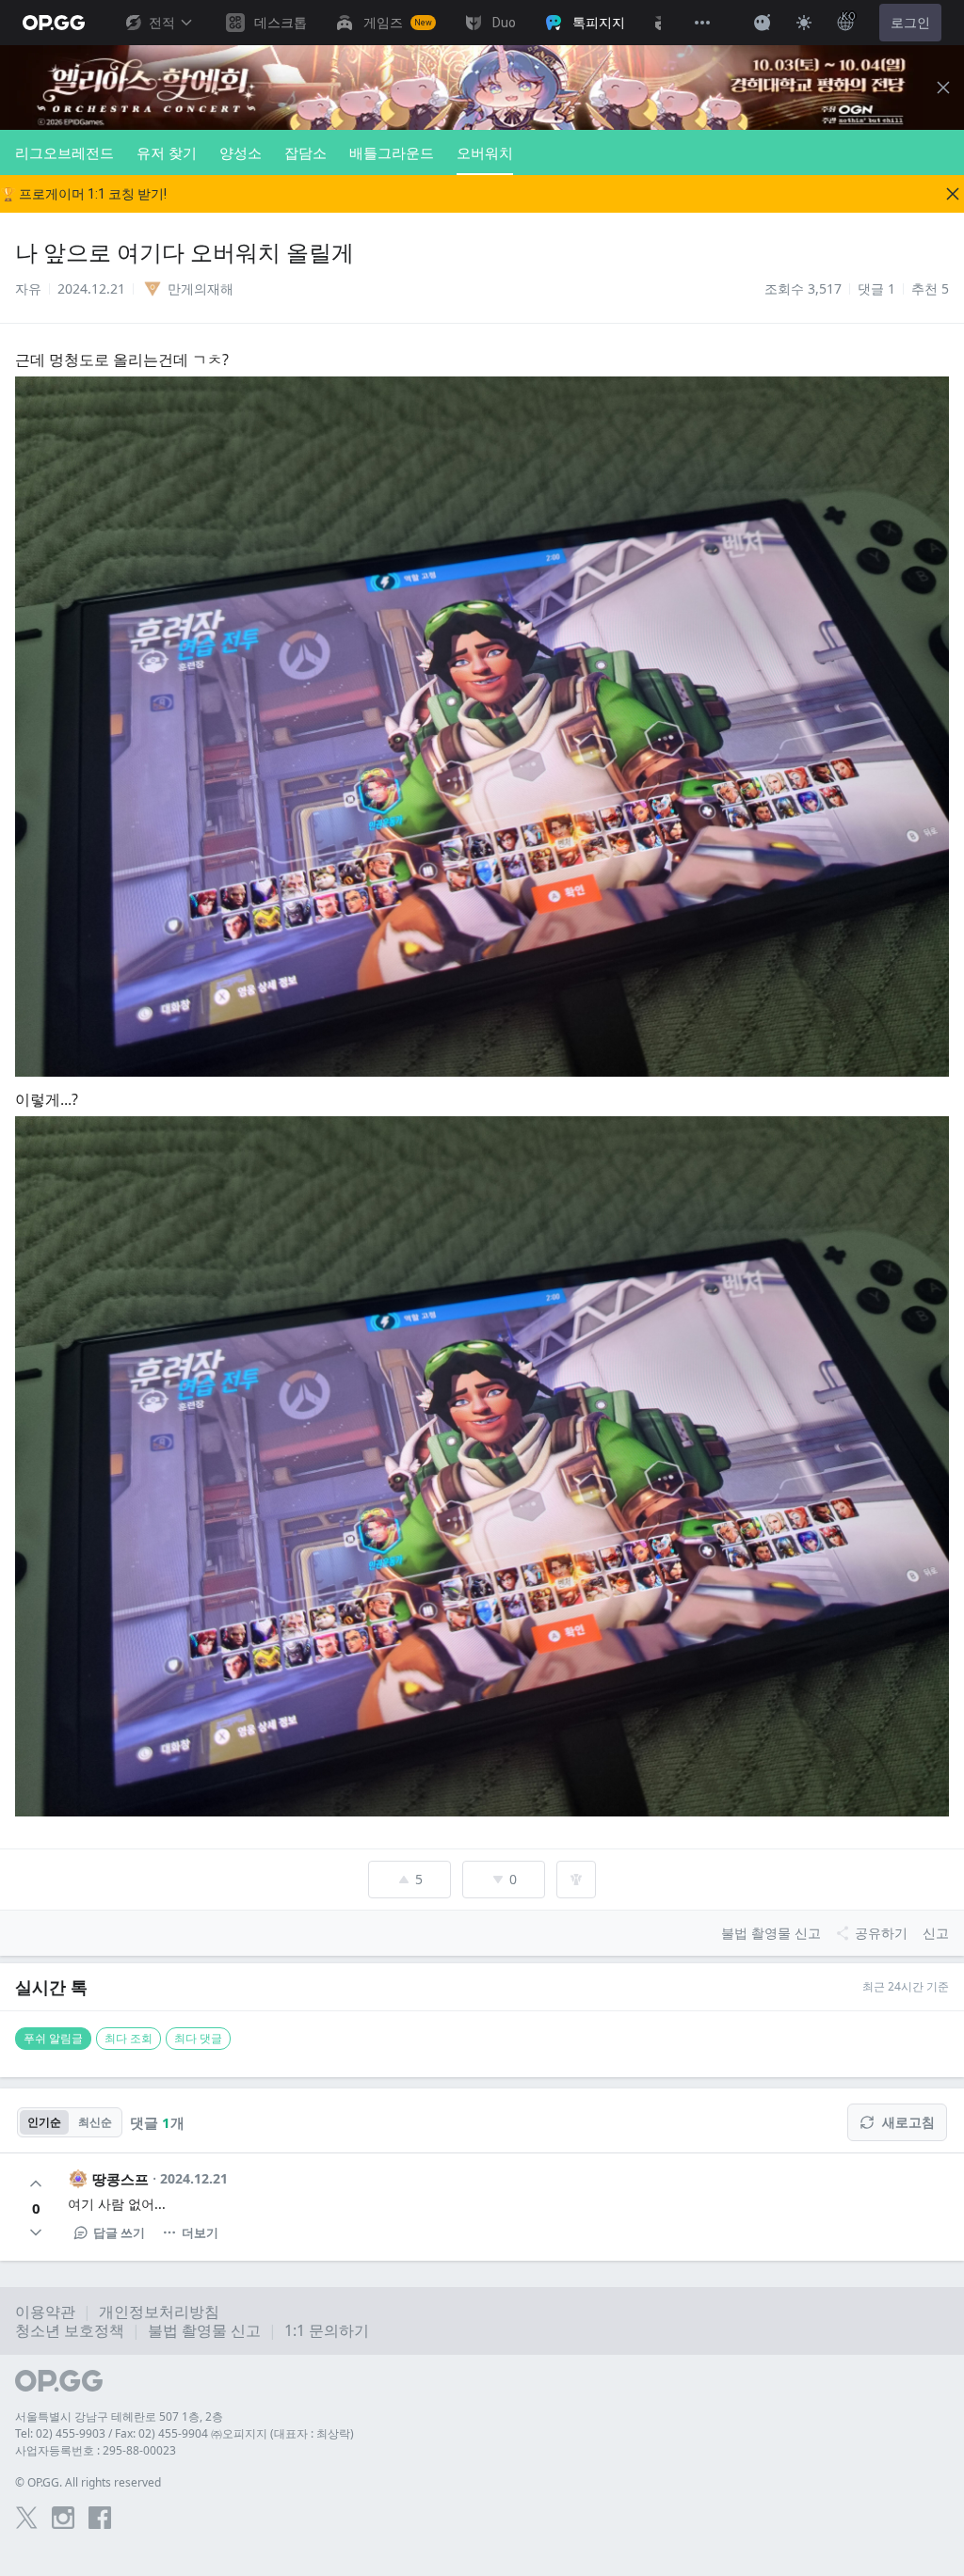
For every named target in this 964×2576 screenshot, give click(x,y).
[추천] (36, 2184)
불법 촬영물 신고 (204, 2330)
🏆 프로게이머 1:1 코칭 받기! (83, 194)
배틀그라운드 (392, 152)
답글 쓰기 (119, 2232)
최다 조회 (129, 2038)
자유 (28, 288)
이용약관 (45, 2312)
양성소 (241, 152)
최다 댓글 (198, 2038)
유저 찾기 (167, 152)
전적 (162, 23)
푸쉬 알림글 (53, 2038)
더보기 (200, 2232)
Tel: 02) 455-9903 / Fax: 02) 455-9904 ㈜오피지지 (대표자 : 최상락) (185, 2433)
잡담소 (305, 152)
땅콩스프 (120, 2179)
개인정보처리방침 (159, 2312)
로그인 (910, 23)
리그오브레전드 (64, 152)
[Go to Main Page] (54, 23)
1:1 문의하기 (327, 2330)
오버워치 (485, 152)
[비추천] (36, 2232)
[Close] (943, 88)
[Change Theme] (804, 23)
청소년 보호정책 (70, 2330)
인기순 (44, 2122)
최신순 (95, 2122)
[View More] (702, 23)
